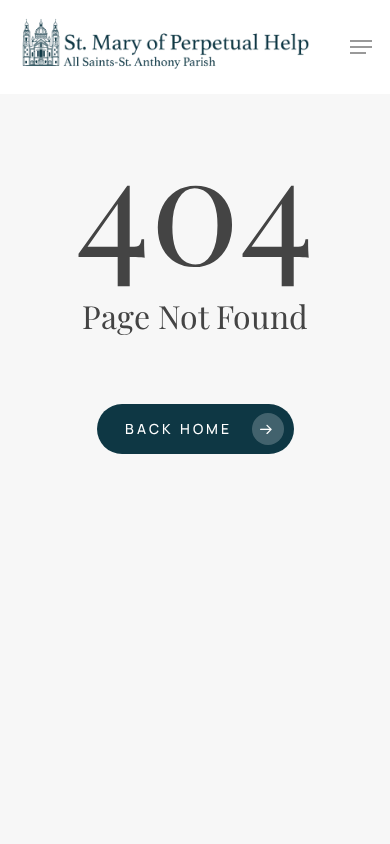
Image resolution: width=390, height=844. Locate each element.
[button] (361, 47)
